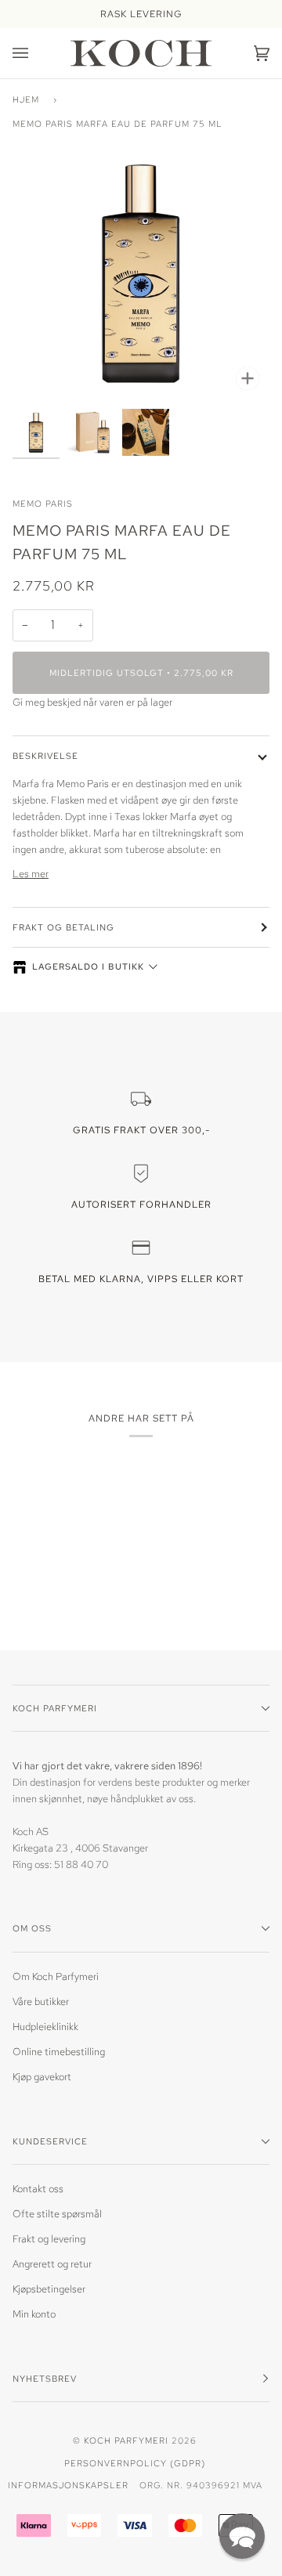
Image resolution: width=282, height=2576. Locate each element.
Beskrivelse (45, 755)
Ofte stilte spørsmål (57, 2214)
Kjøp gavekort (42, 2077)
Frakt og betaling (63, 927)
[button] (242, 2536)
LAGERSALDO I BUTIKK (88, 966)
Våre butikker (41, 2002)
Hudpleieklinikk (45, 2027)
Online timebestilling (59, 2052)
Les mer (31, 874)
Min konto (34, 2314)
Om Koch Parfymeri (56, 1976)
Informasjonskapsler (68, 2485)
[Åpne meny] (36, 53)
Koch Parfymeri (126, 2440)
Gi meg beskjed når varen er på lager (92, 702)
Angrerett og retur (52, 2264)
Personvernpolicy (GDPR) (135, 2463)
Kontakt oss (38, 2189)
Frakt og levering (49, 2239)
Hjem (26, 99)
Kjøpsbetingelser (49, 2289)
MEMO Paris (43, 503)
